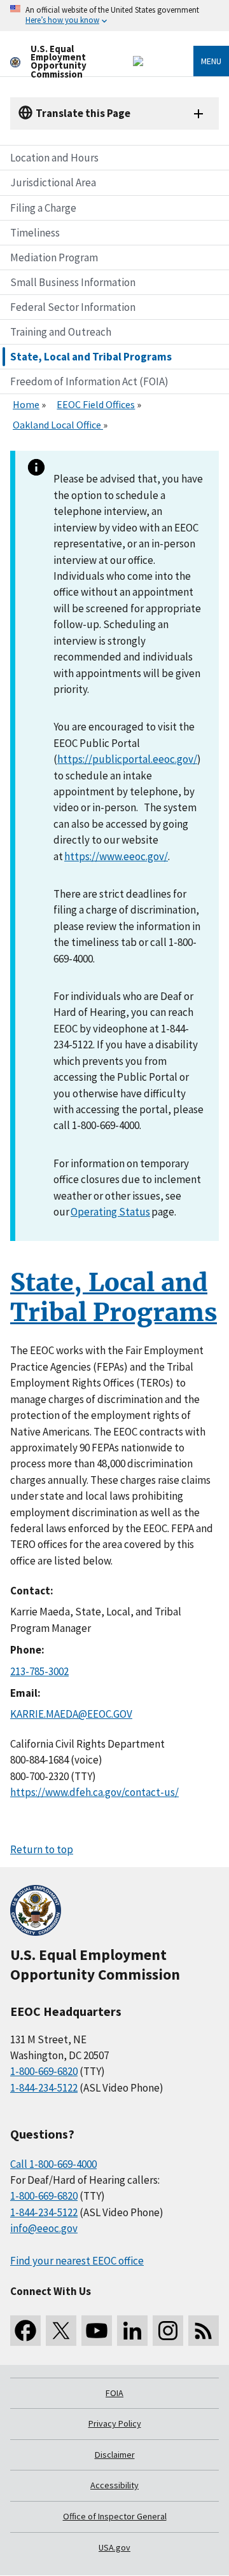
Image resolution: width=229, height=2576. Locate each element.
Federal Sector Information (73, 307)
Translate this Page (83, 113)
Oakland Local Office (58, 425)
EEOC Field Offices (96, 404)
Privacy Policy (115, 2423)
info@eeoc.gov (44, 2228)
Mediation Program (54, 257)
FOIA (114, 2393)
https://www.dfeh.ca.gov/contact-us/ (94, 1792)
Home (26, 404)
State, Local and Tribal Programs (91, 357)
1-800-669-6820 (44, 2071)
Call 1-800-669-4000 (53, 2164)
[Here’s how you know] (114, 16)
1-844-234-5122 (44, 2088)
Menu (211, 61)
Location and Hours (54, 158)
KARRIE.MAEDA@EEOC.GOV (71, 1714)
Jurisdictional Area (53, 182)
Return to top (42, 1849)
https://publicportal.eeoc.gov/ (127, 759)
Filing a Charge (43, 208)
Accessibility (114, 2485)
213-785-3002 (39, 1671)
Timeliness (35, 233)
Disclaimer (115, 2455)
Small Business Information (73, 282)
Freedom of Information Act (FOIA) (89, 381)
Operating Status (110, 1212)
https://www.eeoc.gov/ (116, 856)
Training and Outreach (61, 332)
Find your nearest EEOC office (77, 2261)
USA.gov (114, 2547)
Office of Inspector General (115, 2516)
